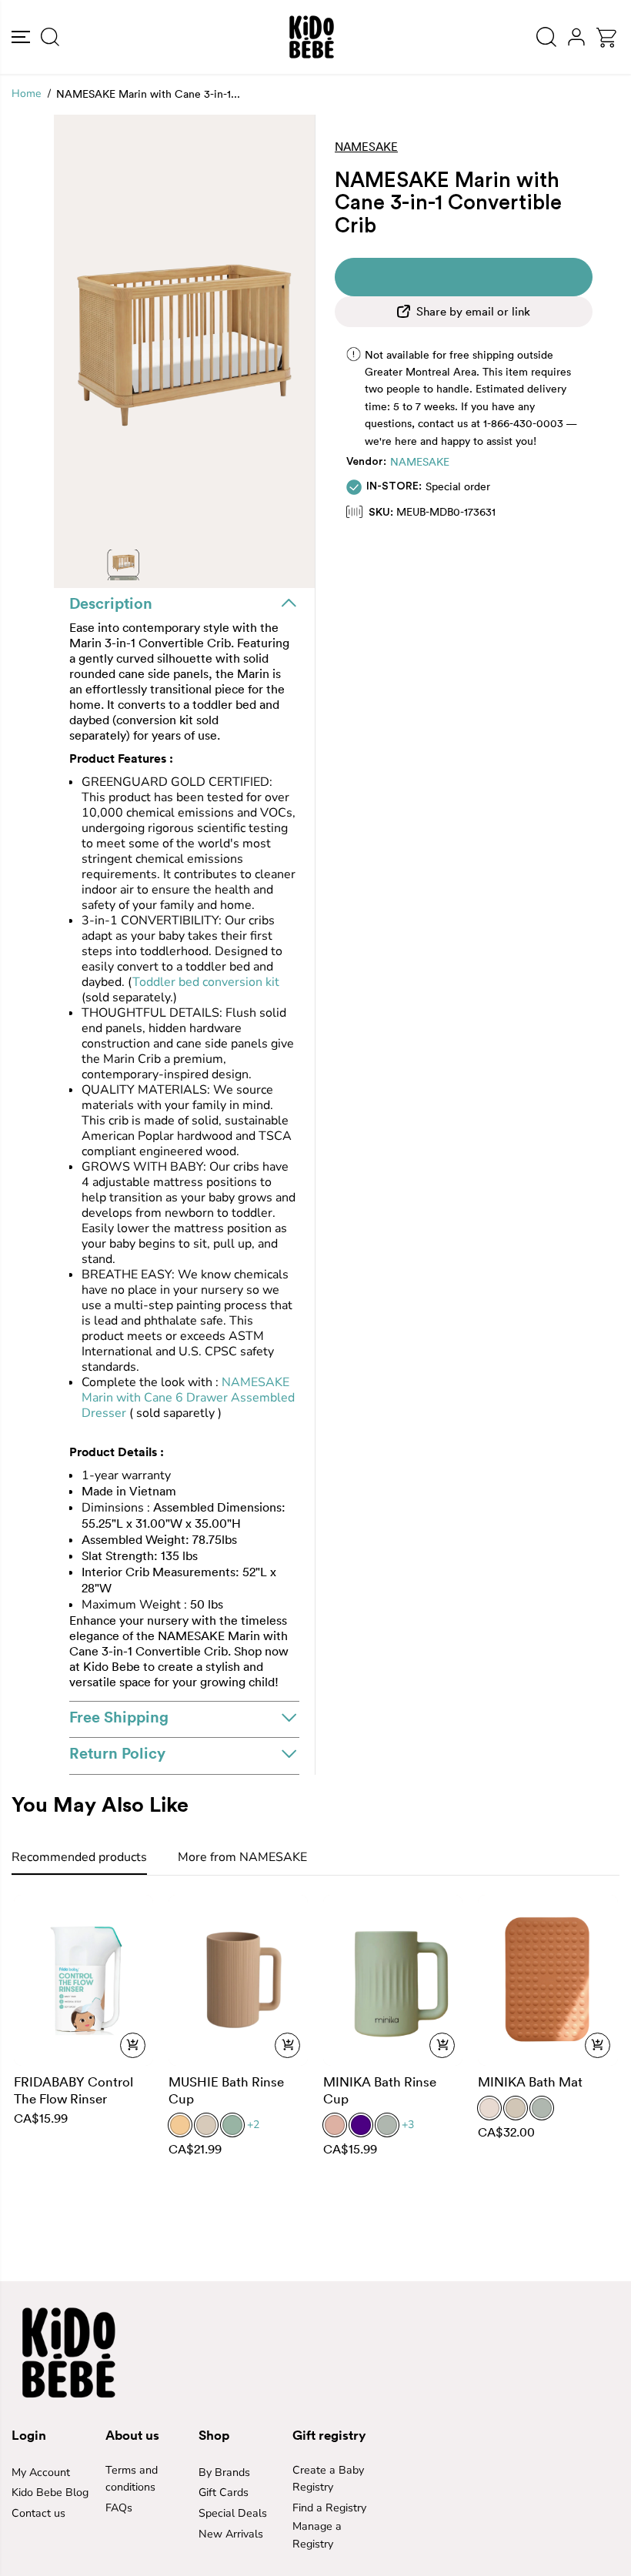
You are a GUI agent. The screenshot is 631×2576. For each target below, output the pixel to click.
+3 (408, 2125)
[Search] (50, 37)
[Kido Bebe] (312, 37)
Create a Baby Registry (328, 2479)
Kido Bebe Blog (50, 2492)
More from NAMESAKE (242, 1857)
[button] (21, 37)
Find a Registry (329, 2508)
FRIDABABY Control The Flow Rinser (73, 2090)
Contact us (38, 2513)
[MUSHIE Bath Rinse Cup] (238, 1980)
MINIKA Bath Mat (530, 2082)
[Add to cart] (133, 2045)
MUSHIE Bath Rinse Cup (226, 2090)
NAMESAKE (420, 462)
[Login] (576, 37)
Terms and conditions (132, 2479)
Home (26, 94)
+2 (253, 2125)
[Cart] (606, 38)
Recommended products (79, 1857)
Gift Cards (224, 2492)
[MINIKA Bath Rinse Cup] (393, 1980)
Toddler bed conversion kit (206, 982)
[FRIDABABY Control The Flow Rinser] (83, 1980)
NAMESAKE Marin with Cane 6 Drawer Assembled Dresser (188, 1398)
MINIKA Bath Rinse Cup (380, 2090)
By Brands (224, 2472)
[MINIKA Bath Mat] (548, 1980)
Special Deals (233, 2513)
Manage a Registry (317, 2535)
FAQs (119, 2508)
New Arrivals (231, 2534)
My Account (41, 2472)
